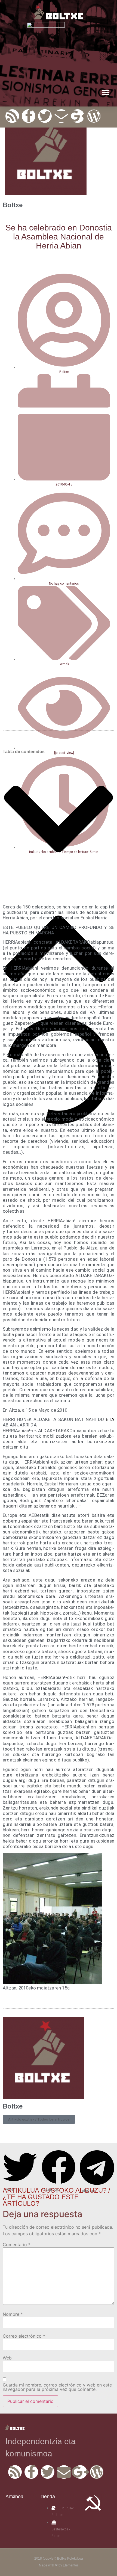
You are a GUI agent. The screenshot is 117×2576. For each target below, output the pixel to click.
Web (7, 2358)
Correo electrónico (24, 2336)
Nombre (13, 2314)
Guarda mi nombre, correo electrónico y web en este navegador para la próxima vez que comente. (57, 2387)
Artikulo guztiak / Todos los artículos (39, 2119)
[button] (105, 92)
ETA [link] (110, 1419)
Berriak (64, 664)
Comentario (17, 2245)
